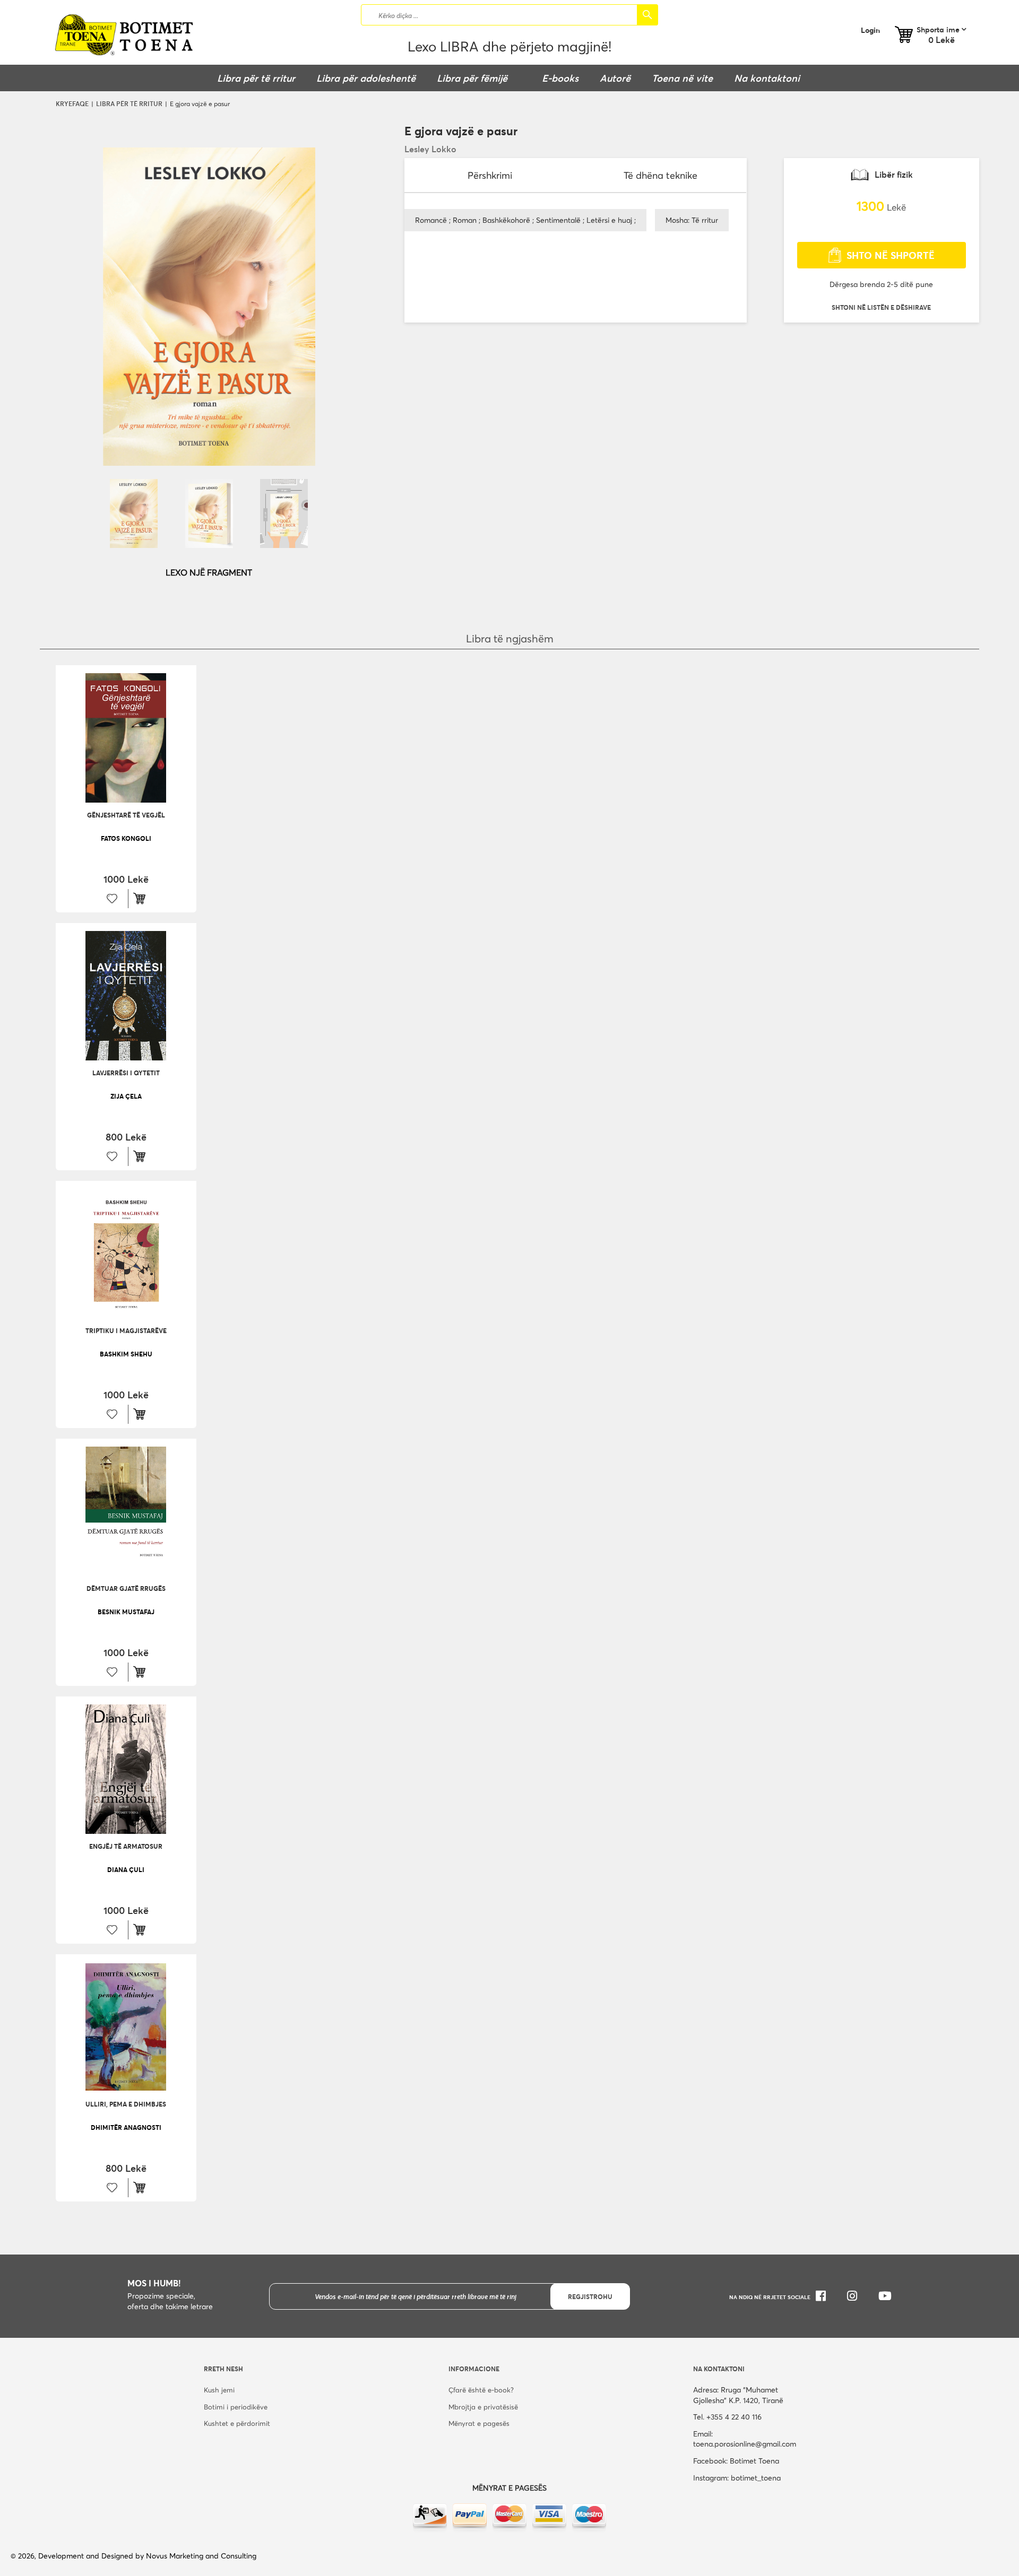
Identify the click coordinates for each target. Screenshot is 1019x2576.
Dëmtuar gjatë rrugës (126, 1588)
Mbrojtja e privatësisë (483, 2407)
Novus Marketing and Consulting (201, 2556)
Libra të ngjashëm (510, 638)
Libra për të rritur (129, 103)
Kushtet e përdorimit (237, 2423)
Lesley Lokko (430, 149)
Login (870, 30)
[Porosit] (142, 899)
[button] (881, 307)
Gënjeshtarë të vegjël (126, 815)
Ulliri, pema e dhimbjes (126, 2104)
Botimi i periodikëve (236, 2407)
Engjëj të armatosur (126, 1846)
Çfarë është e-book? (481, 2390)
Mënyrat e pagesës (479, 2423)
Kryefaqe (72, 103)
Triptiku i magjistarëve (126, 1330)
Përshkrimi (490, 175)
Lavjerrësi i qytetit (126, 1073)
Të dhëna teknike (660, 175)
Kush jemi (219, 2390)
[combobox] (509, 15)
